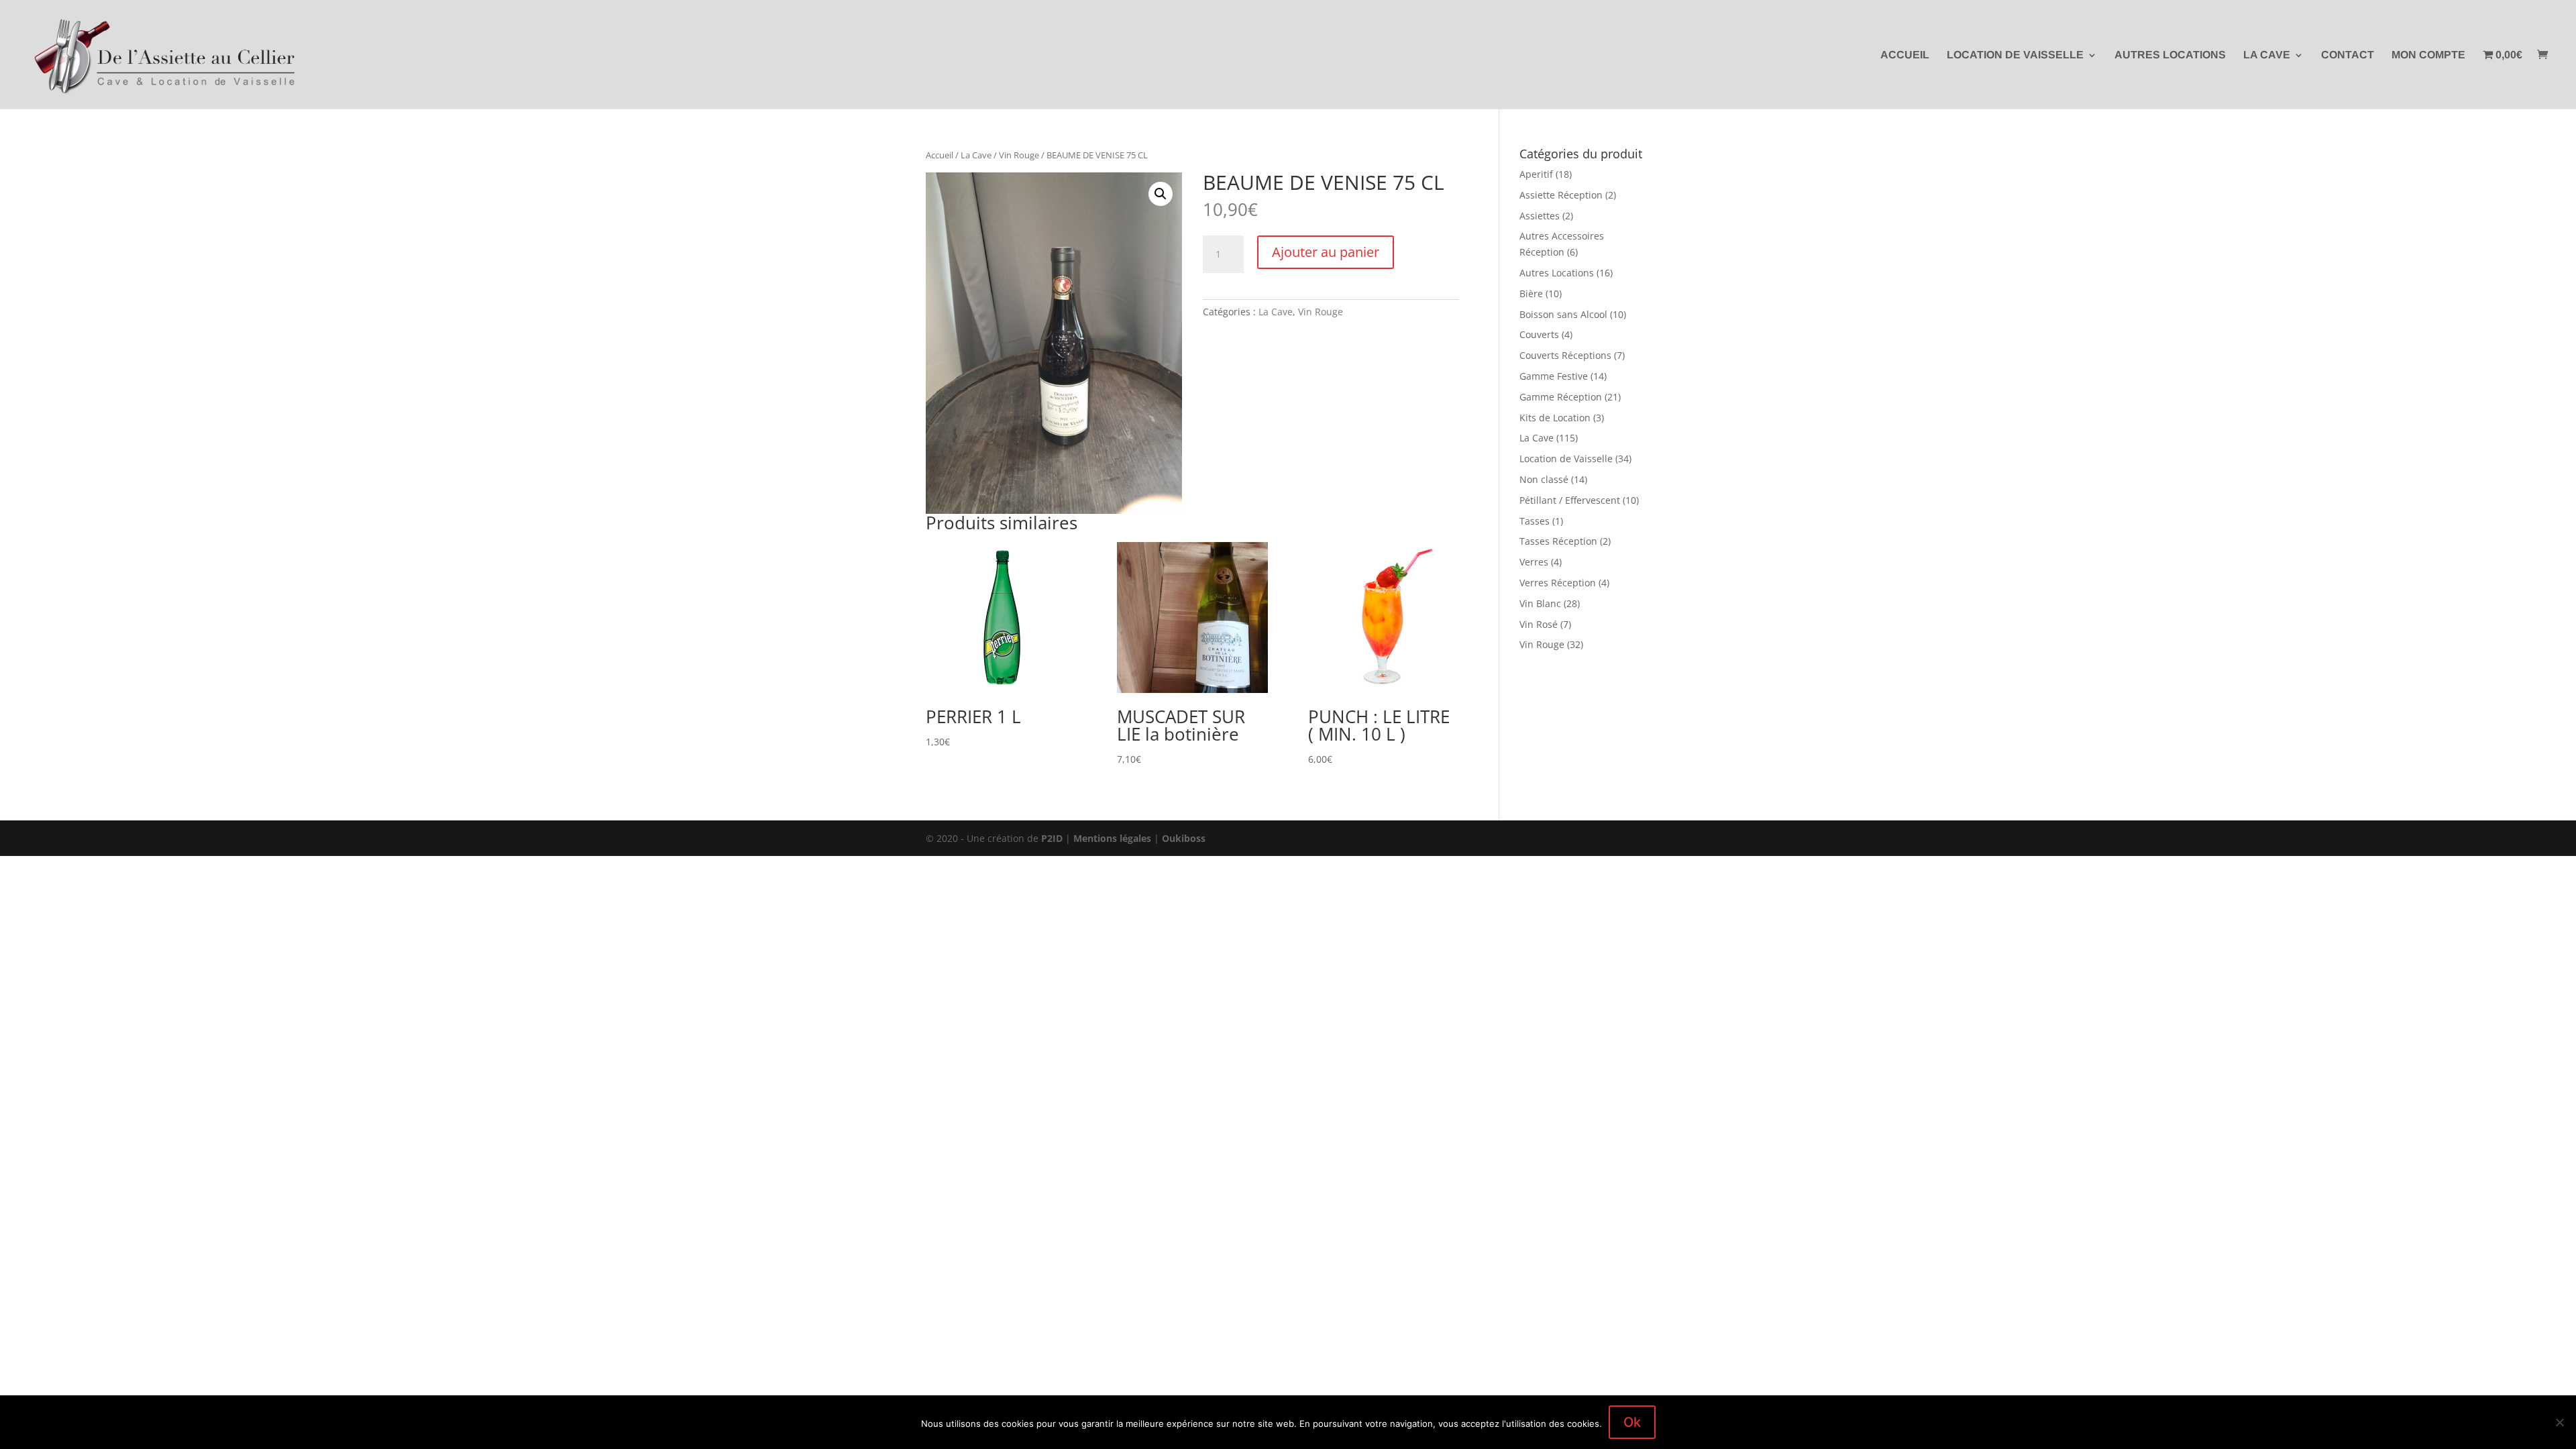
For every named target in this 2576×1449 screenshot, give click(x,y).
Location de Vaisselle (2015, 55)
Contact (2348, 55)
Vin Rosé (1539, 624)
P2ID (1052, 838)
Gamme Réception (1561, 397)
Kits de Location (1555, 418)
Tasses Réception (1558, 541)
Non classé (1544, 479)
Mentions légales (1112, 838)
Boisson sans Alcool (1563, 314)
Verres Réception (1558, 583)
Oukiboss (1184, 838)
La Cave (2267, 55)
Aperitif (1536, 174)
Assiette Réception (1561, 195)
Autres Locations (2170, 55)
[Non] (2559, 1422)
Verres (1534, 562)
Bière (1531, 293)
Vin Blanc (1540, 603)
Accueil (1905, 55)
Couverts (1539, 334)
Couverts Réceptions (1565, 355)
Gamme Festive (1554, 376)
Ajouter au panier (1326, 252)
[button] (1161, 194)
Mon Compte (2428, 55)
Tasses (1535, 521)
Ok (1632, 1422)
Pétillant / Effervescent (1570, 500)
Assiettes (1540, 216)
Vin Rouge (1019, 155)
